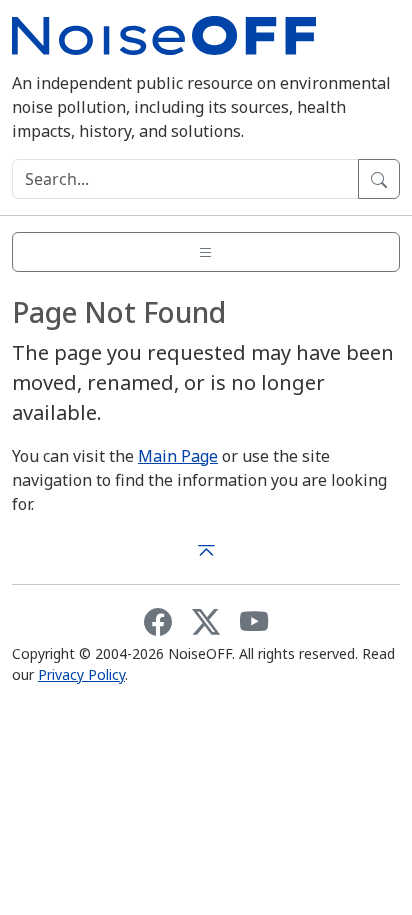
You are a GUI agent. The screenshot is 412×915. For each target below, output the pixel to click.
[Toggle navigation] (206, 252)
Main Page (178, 456)
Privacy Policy (81, 674)
